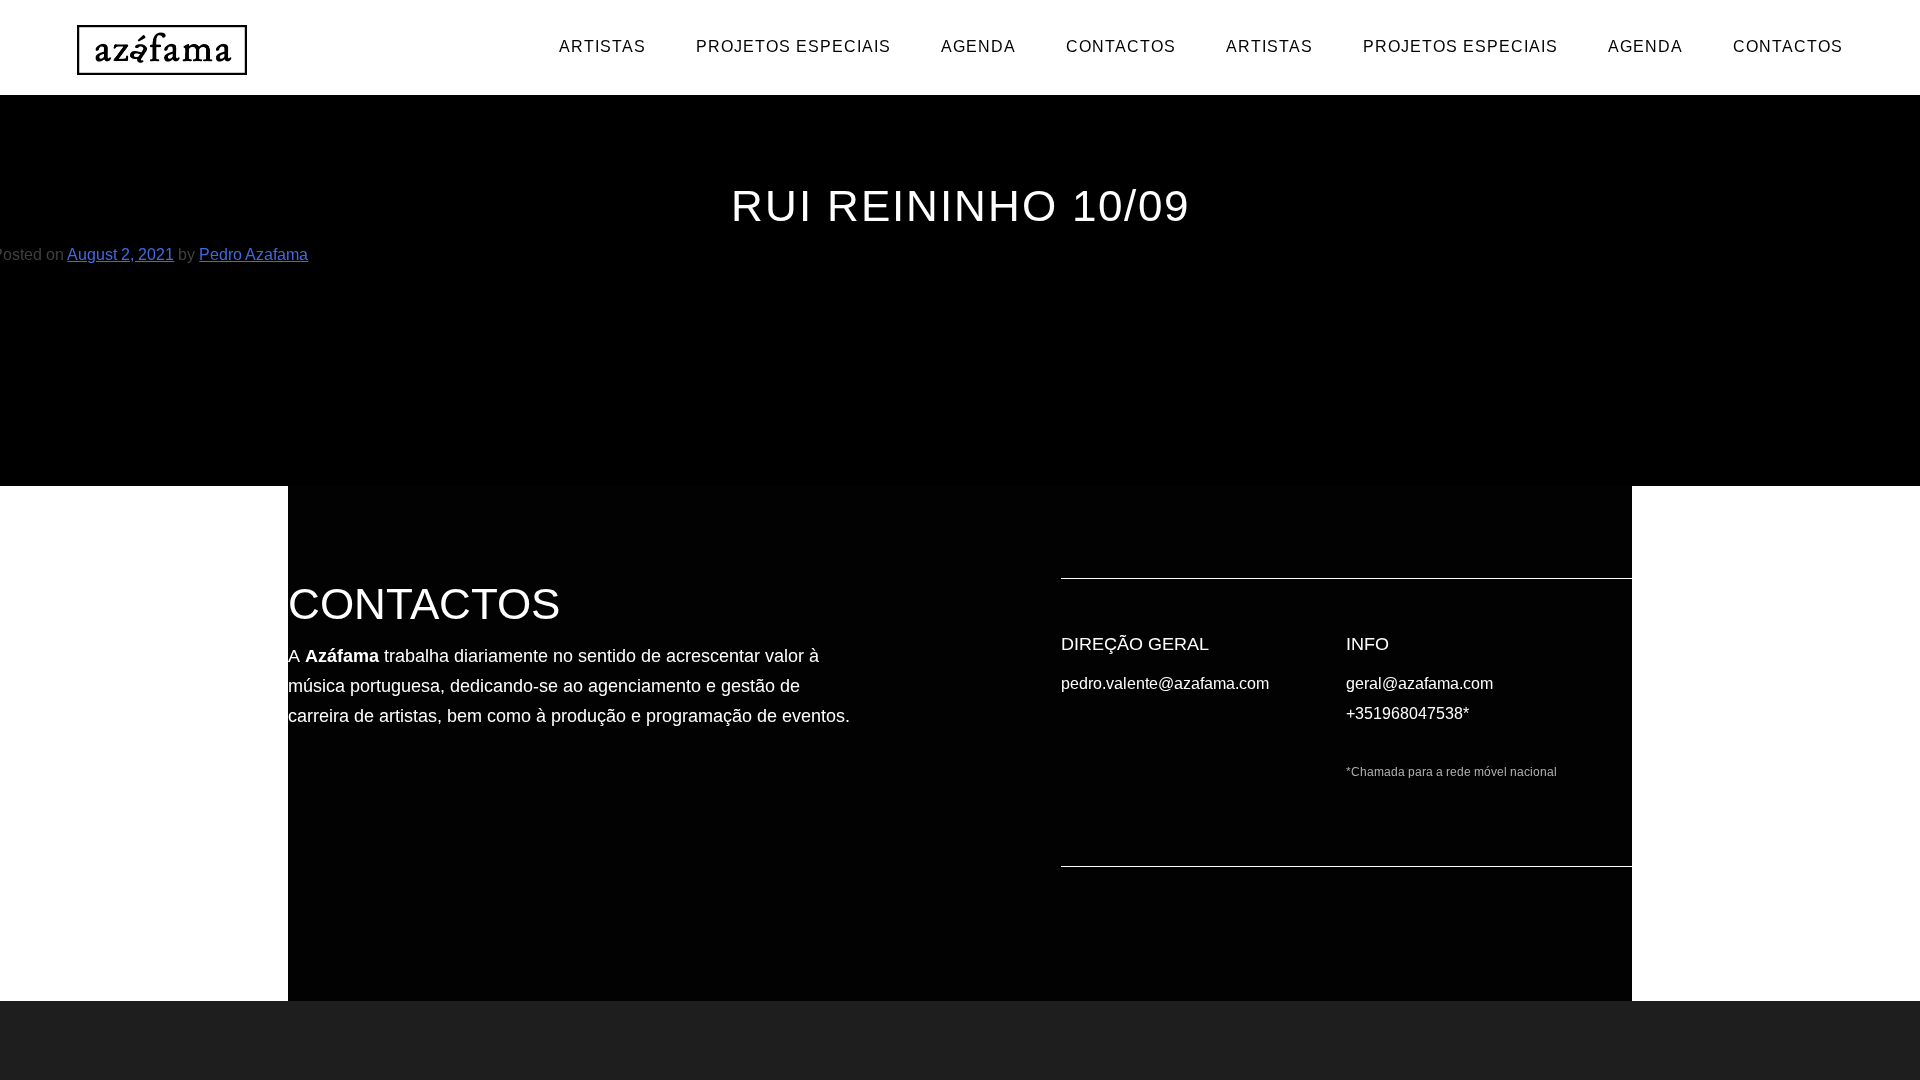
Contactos (1121, 46)
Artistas (602, 46)
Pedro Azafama (253, 254)
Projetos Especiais (793, 46)
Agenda (978, 46)
